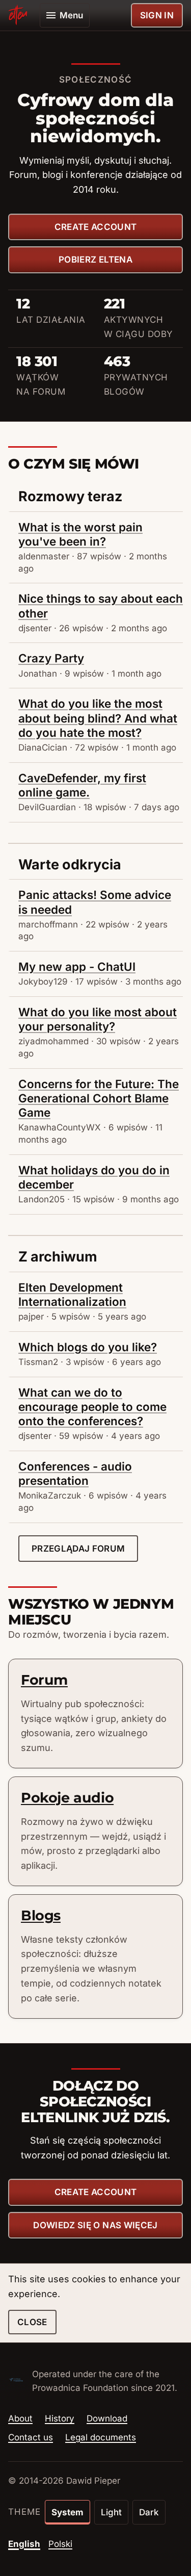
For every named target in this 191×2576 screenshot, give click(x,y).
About (20, 2418)
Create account (96, 227)
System (67, 2512)
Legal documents (101, 2437)
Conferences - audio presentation (75, 1473)
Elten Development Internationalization (72, 1294)
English (24, 2544)
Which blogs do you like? (88, 1347)
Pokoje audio (67, 1798)
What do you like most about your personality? (98, 1019)
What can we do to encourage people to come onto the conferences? (92, 1407)
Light (111, 2512)
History (60, 2418)
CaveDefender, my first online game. (82, 785)
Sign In (157, 15)
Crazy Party (51, 658)
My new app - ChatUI (77, 967)
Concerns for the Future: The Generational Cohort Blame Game (99, 1098)
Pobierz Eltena (95, 260)
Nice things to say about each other (101, 606)
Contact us (31, 2437)
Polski (60, 2544)
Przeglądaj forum (78, 1549)
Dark (149, 2512)
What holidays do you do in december (94, 1177)
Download (107, 2418)
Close (32, 2322)
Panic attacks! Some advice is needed (95, 902)
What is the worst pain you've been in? (80, 534)
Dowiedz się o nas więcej (95, 2225)
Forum (44, 1680)
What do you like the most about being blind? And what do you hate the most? (98, 718)
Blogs (41, 1915)
